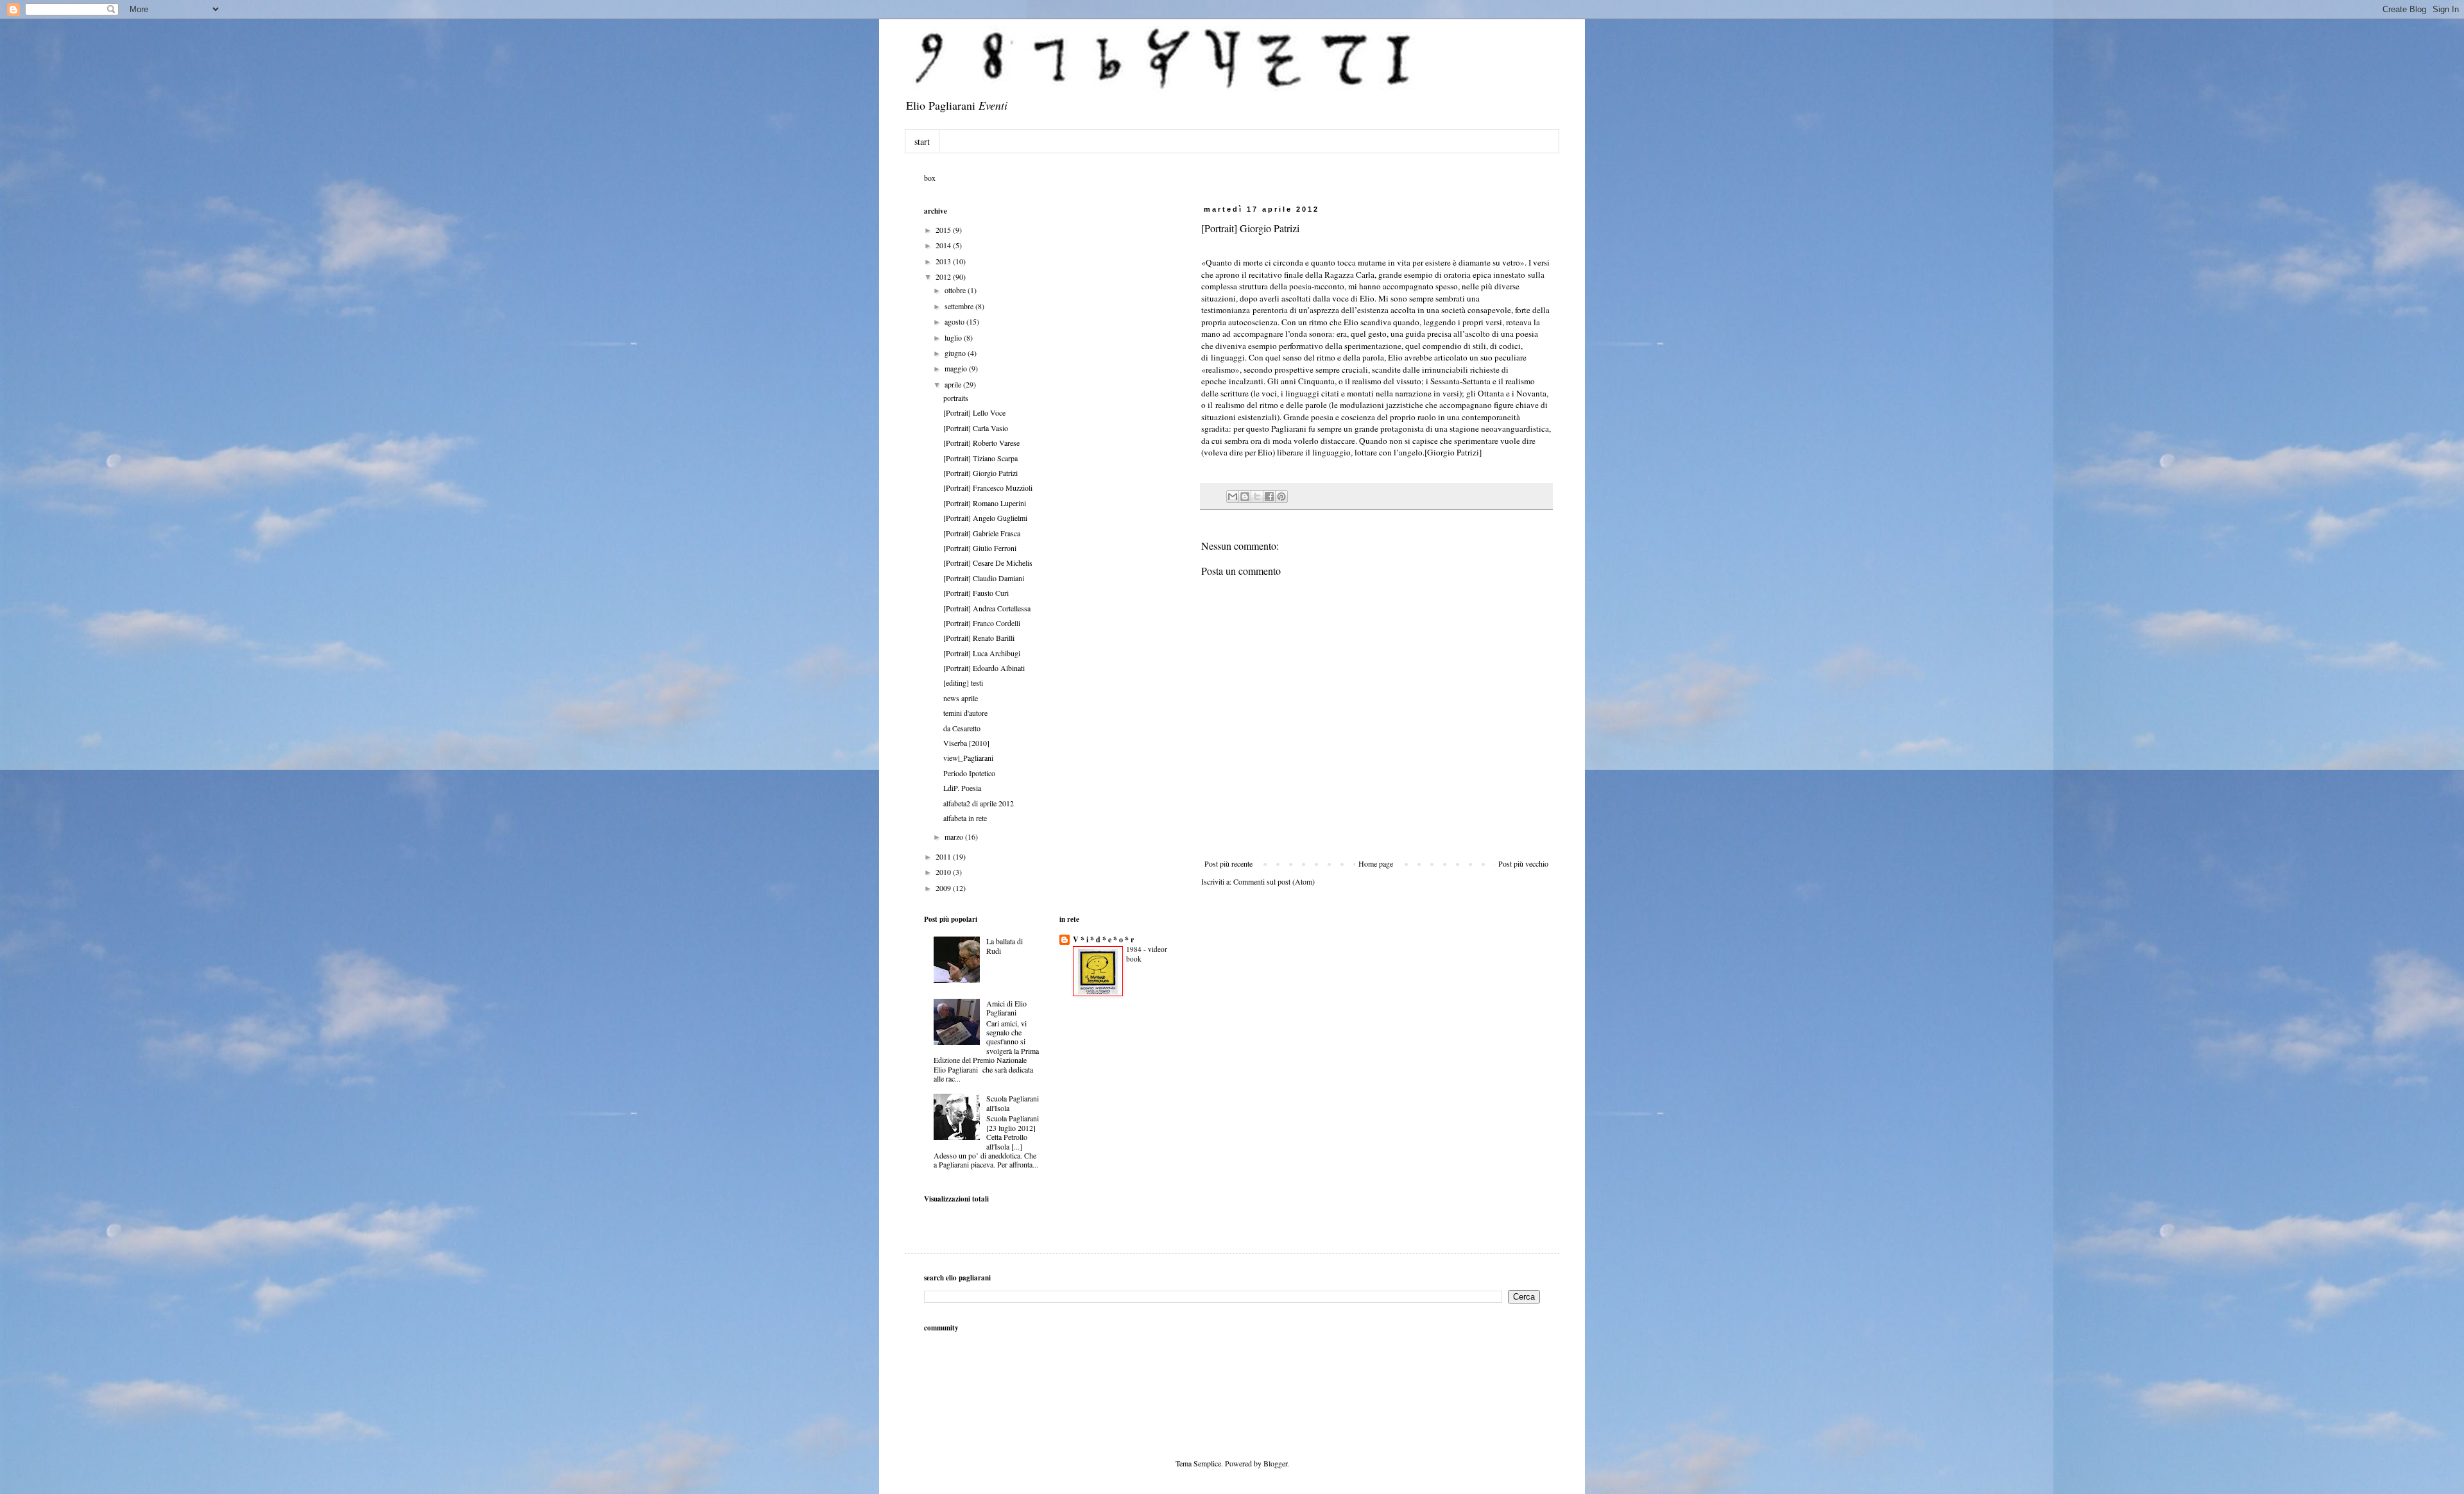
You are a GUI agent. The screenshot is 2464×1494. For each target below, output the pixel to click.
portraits (956, 398)
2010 (944, 872)
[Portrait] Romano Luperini (985, 503)
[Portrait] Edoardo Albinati (984, 668)
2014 (944, 245)
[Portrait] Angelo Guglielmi (985, 518)
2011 (944, 856)
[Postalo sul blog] (1245, 497)
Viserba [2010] (966, 743)
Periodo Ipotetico (969, 773)
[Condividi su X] (1257, 497)
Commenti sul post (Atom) (1274, 881)
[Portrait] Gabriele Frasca (982, 533)
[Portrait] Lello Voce (974, 412)
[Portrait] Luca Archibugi (982, 653)
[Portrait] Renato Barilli (979, 638)
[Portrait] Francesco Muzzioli (988, 488)
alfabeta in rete (965, 818)
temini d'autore (965, 713)
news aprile (961, 698)
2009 (944, 888)
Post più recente (1228, 863)
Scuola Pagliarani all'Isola (1013, 1103)
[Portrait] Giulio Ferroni (980, 548)
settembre (960, 306)
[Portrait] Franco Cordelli (982, 623)
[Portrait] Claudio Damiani (984, 578)
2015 (944, 230)
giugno (956, 353)
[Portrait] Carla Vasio (976, 428)
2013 (944, 261)
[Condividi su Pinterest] (1281, 497)
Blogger (1275, 1463)
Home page (1376, 863)
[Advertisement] (1392, 1328)
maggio (957, 368)
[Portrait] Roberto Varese (981, 443)
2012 (944, 276)
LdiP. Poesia (962, 788)
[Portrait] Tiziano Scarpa (980, 458)
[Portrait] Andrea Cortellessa (987, 608)
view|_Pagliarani (968, 758)
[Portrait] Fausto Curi (976, 593)
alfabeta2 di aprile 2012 (979, 803)
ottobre (956, 290)
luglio (954, 337)
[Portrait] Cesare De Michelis (988, 563)
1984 (1135, 949)
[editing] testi (963, 683)
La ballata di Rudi (1005, 946)
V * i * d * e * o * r (1103, 939)
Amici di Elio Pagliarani (1006, 1008)
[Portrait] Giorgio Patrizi (980, 473)
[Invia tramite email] (1233, 497)
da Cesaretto (962, 728)
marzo (955, 836)
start (922, 141)
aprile (954, 384)
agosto (955, 321)
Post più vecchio (1523, 863)
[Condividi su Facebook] (1269, 497)
